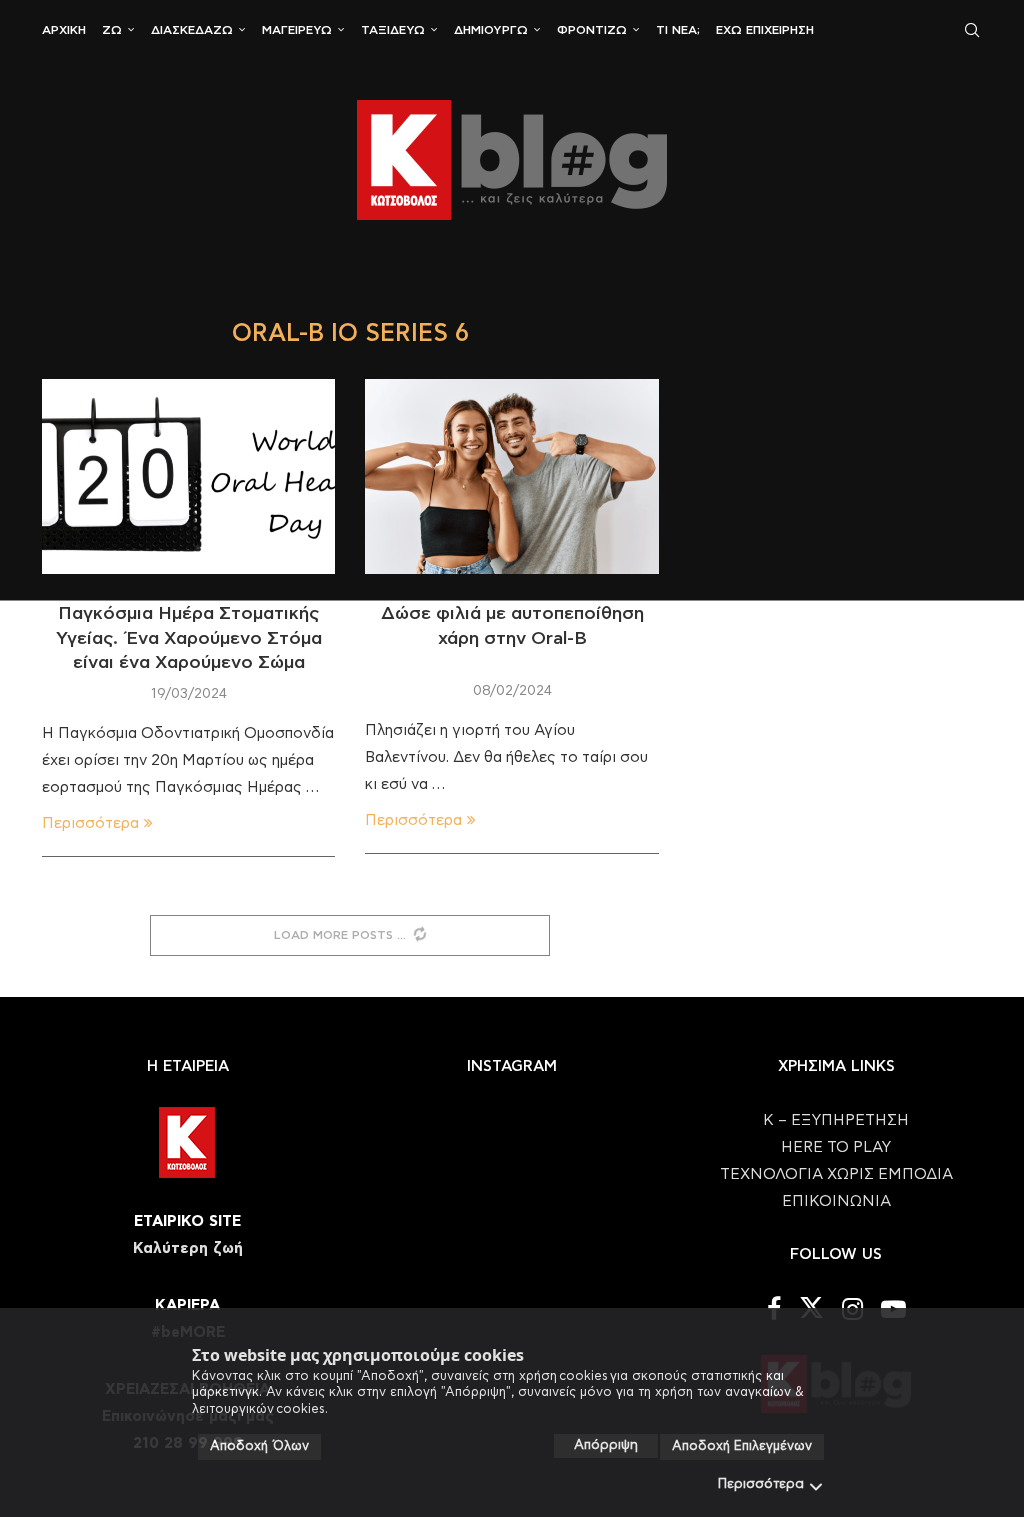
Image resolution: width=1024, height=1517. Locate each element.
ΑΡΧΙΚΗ (64, 30)
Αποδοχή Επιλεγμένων (742, 1446)
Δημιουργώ (491, 30)
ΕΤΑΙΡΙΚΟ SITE (187, 1221)
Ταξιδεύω (393, 30)
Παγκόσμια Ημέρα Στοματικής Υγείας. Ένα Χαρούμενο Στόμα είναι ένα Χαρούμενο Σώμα (189, 638)
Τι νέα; (678, 30)
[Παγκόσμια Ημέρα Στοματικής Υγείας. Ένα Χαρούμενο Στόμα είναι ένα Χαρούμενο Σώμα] (188, 477)
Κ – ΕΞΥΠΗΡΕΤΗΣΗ (836, 1120)
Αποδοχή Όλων (259, 1446)
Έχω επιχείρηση (765, 30)
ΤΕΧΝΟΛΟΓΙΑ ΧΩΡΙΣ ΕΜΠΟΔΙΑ (836, 1174)
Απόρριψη (606, 1445)
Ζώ (112, 30)
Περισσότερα (761, 1484)
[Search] (972, 30)
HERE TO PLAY (836, 1147)
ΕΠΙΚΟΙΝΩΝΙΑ (836, 1201)
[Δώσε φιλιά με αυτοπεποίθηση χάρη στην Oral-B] (511, 477)
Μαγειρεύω (297, 30)
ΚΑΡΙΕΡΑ (187, 1305)
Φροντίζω (592, 30)
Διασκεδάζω (192, 30)
